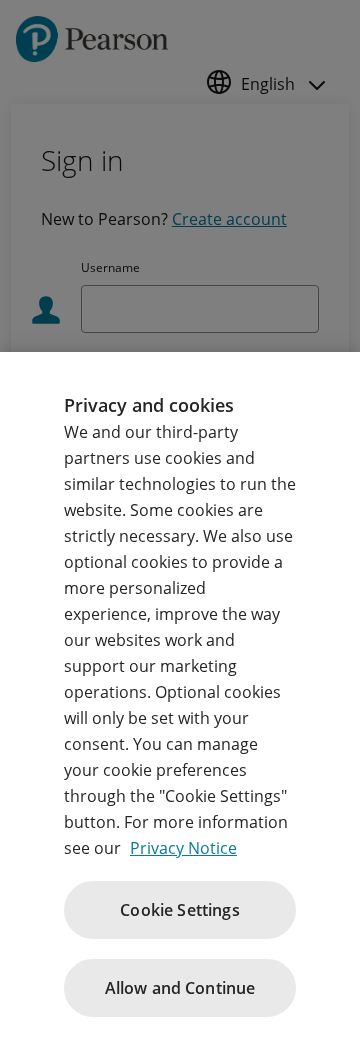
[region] (180, 704)
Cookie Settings (179, 910)
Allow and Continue (180, 988)
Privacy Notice (183, 848)
